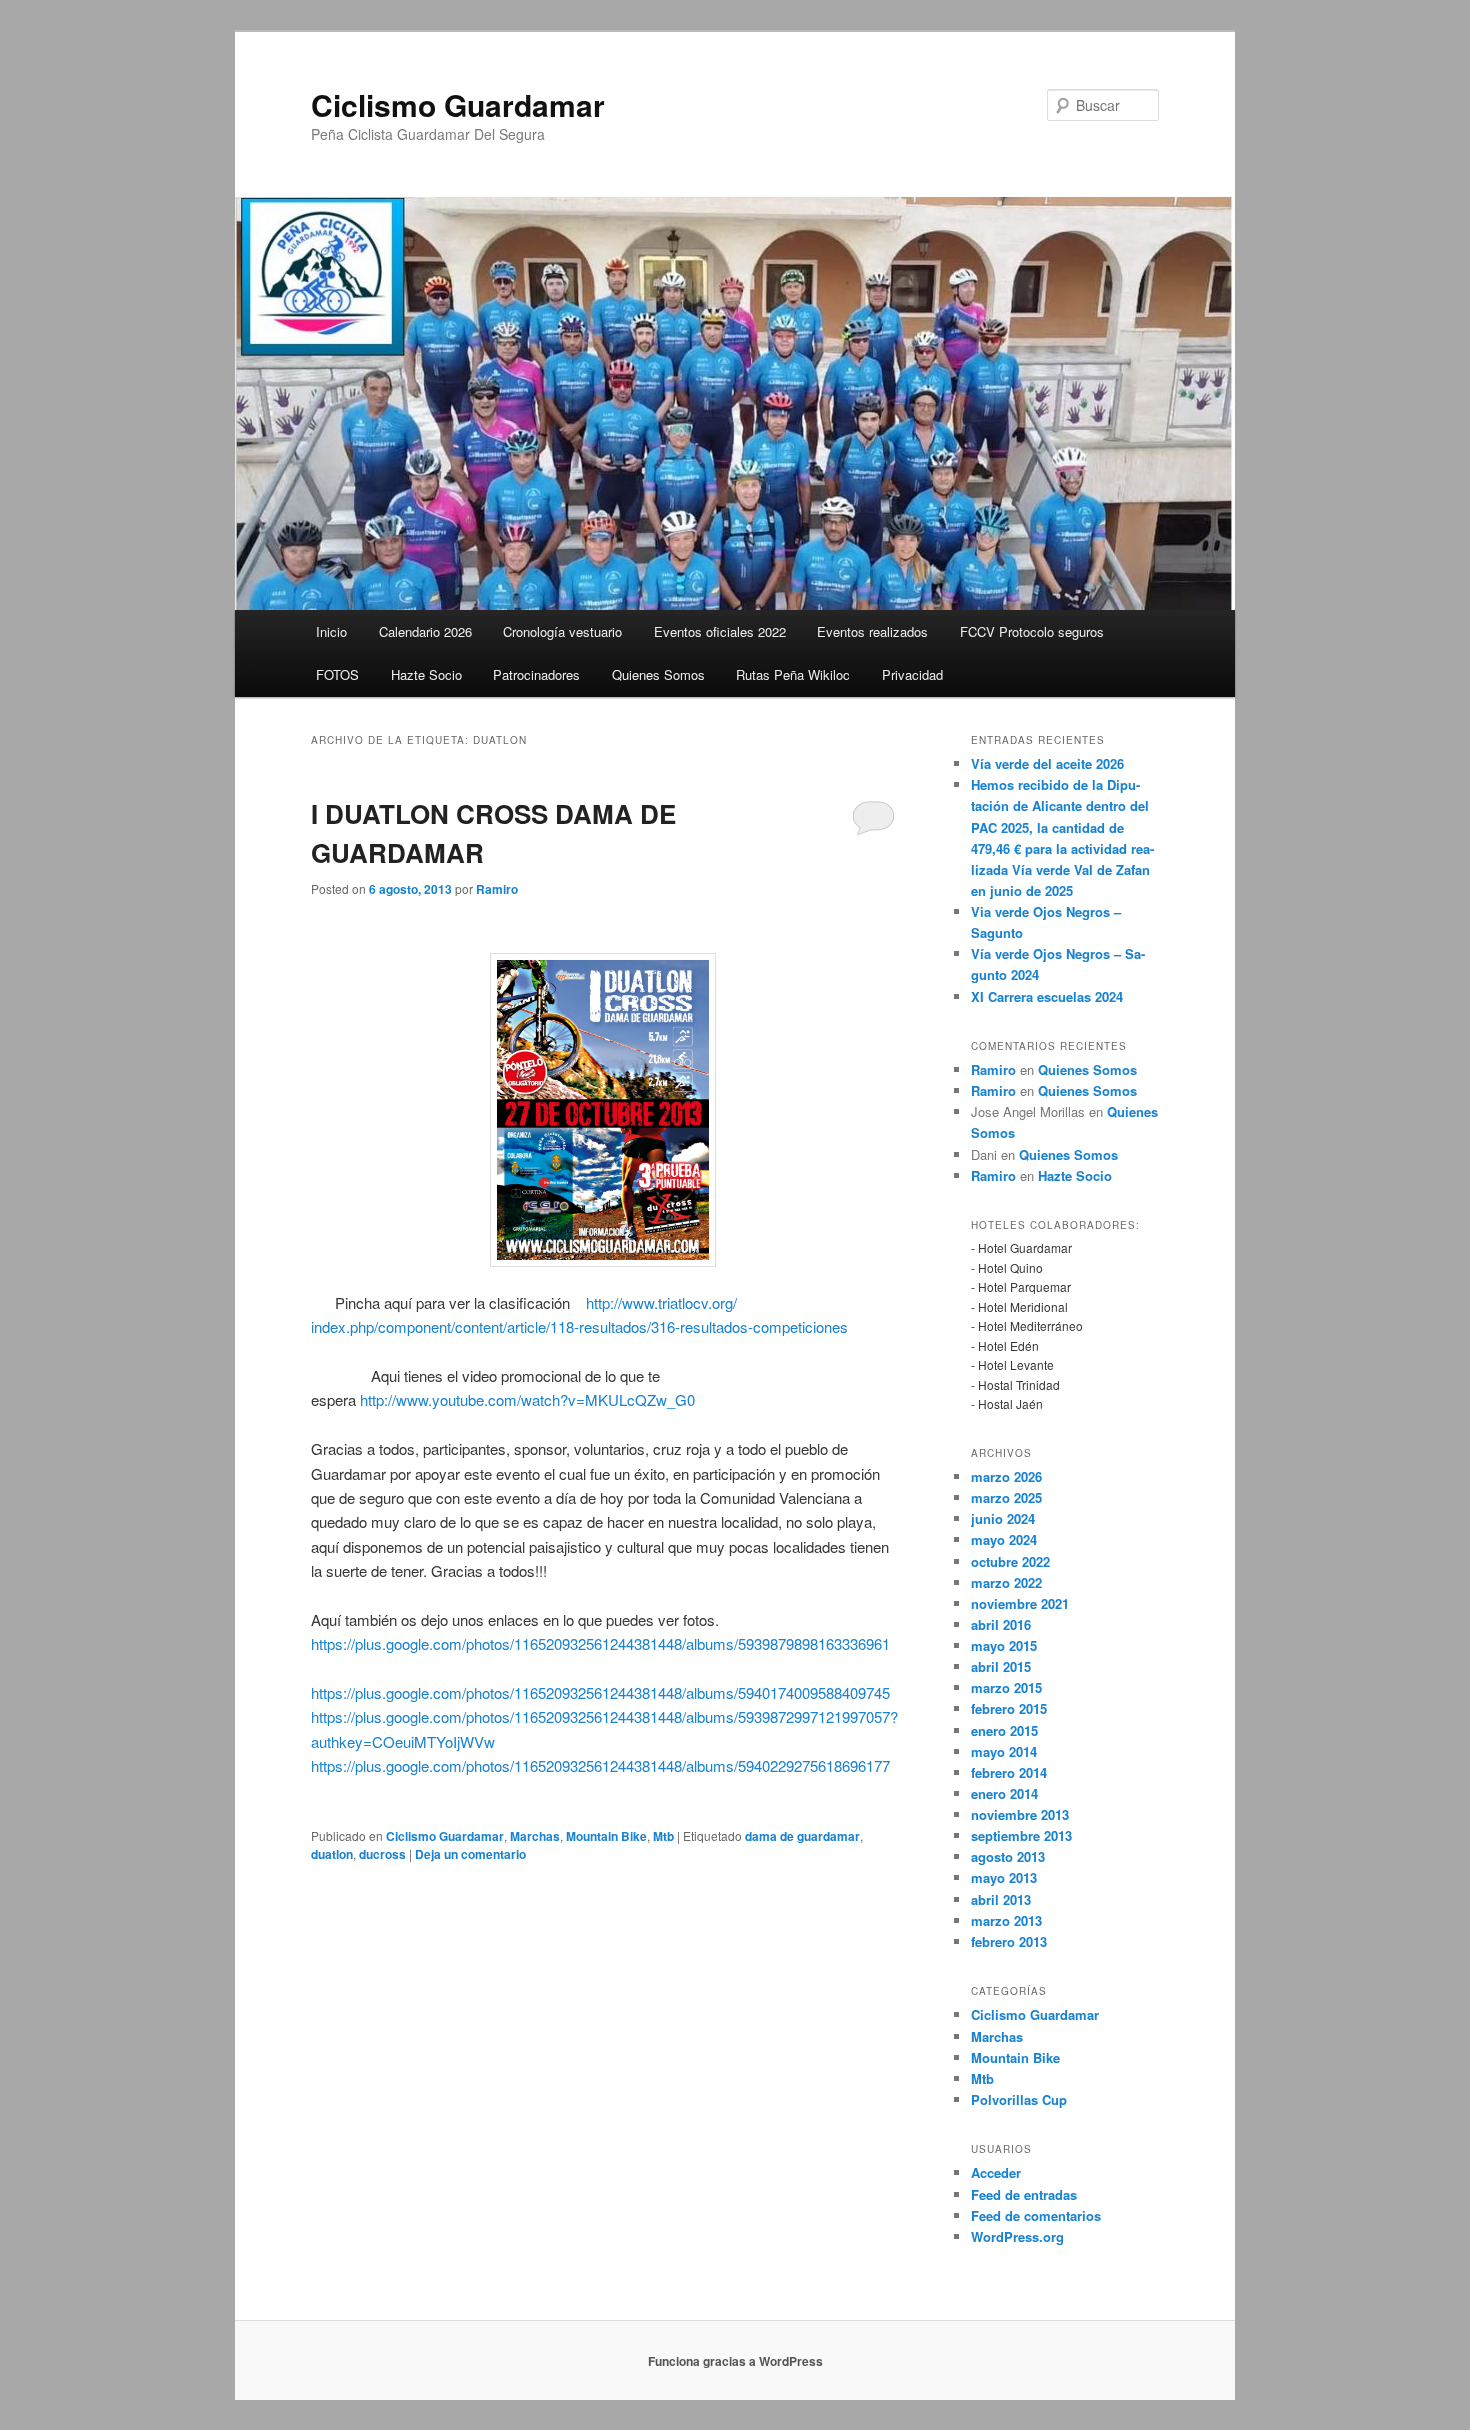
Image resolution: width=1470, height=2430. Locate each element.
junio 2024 (1003, 1518)
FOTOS (337, 674)
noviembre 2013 (1020, 1814)
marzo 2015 (1006, 1687)
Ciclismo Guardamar (458, 104)
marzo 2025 (1006, 1497)
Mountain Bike (606, 1836)
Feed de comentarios (1036, 2215)
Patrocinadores (536, 674)
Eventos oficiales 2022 (720, 631)
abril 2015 (1001, 1666)
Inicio (331, 631)
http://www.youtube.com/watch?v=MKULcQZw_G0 (527, 1399)
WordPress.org (1017, 2236)
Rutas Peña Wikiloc (793, 674)
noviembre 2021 (1020, 1603)
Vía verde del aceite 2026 (1047, 763)
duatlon (332, 1854)
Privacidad (912, 674)
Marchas (535, 1836)
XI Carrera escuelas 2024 (1047, 996)
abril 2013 (1001, 1899)
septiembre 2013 (1021, 1835)
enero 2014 (1004, 1793)
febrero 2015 (1009, 1708)
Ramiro (497, 889)
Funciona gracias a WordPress (735, 2361)
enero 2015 (1004, 1730)
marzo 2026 (1006, 1476)
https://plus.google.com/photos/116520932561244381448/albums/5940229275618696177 (600, 1765)
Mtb (663, 1836)
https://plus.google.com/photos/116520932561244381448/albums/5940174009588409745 (600, 1692)
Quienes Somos (658, 674)
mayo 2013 (1004, 1877)
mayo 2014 (1004, 1751)
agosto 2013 (1008, 1856)
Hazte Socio (426, 674)
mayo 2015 (1004, 1645)
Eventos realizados (872, 631)
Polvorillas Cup (1019, 2099)
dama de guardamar (802, 1836)
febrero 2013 (1009, 1941)
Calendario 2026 (425, 631)
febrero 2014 (1009, 1772)
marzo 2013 (1006, 1920)
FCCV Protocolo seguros (1032, 631)
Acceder (996, 2172)
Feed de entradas (1024, 2194)
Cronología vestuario (562, 631)
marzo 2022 (1006, 1582)
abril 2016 (1001, 1624)
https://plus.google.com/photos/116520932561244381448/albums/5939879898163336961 (600, 1643)
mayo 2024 (1004, 1539)
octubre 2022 (1010, 1561)
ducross (382, 1854)
